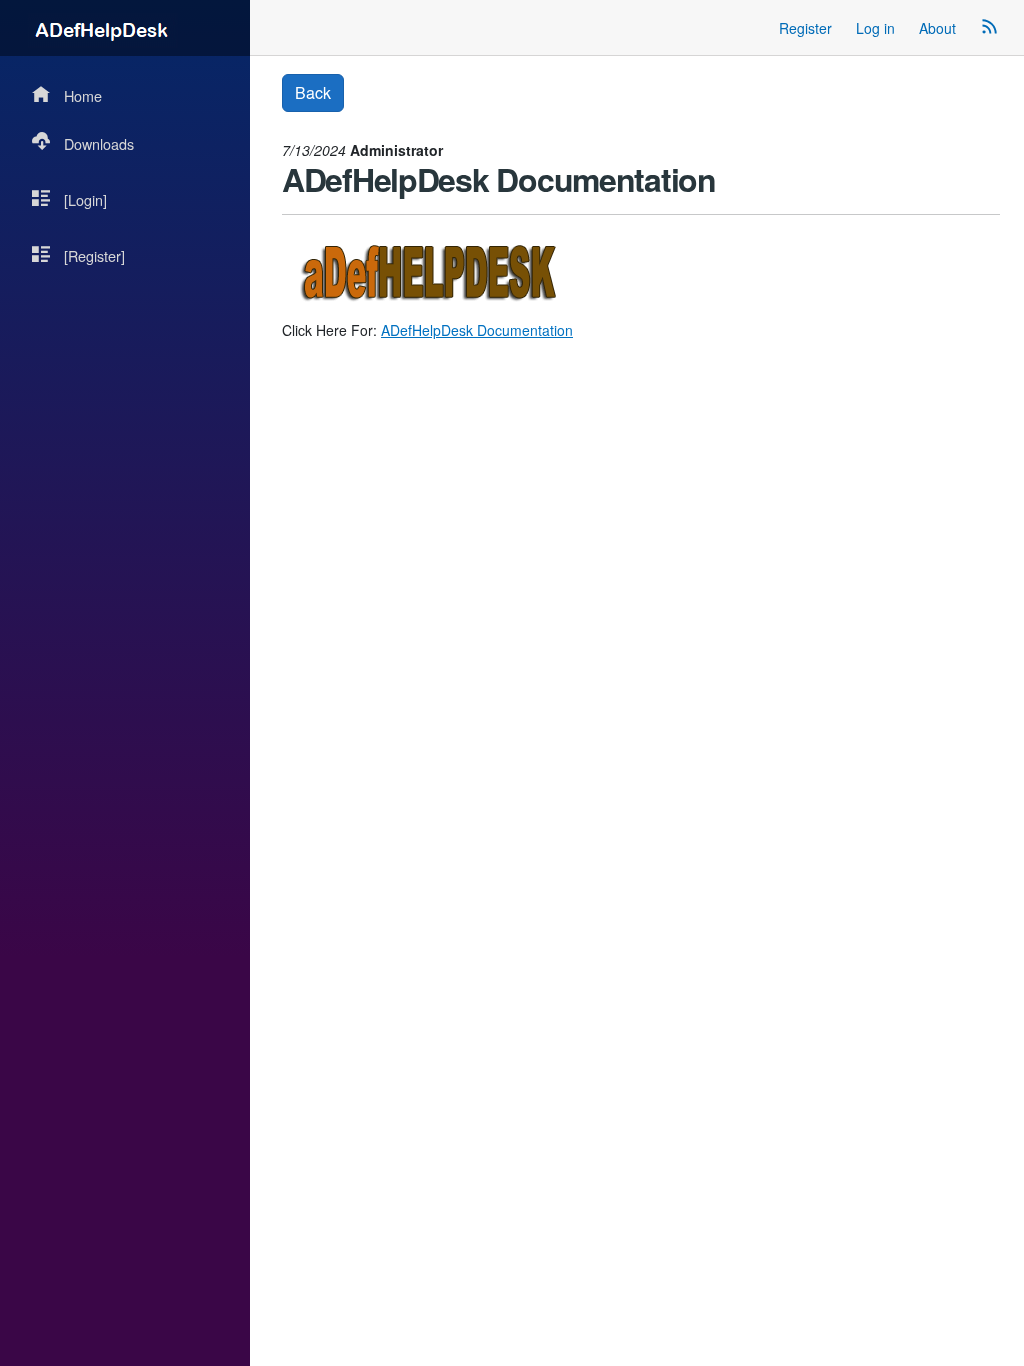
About (937, 28)
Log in (875, 28)
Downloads (99, 143)
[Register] (94, 255)
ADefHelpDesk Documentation (477, 330)
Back (313, 92)
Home (83, 95)
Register (805, 28)
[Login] (85, 199)
